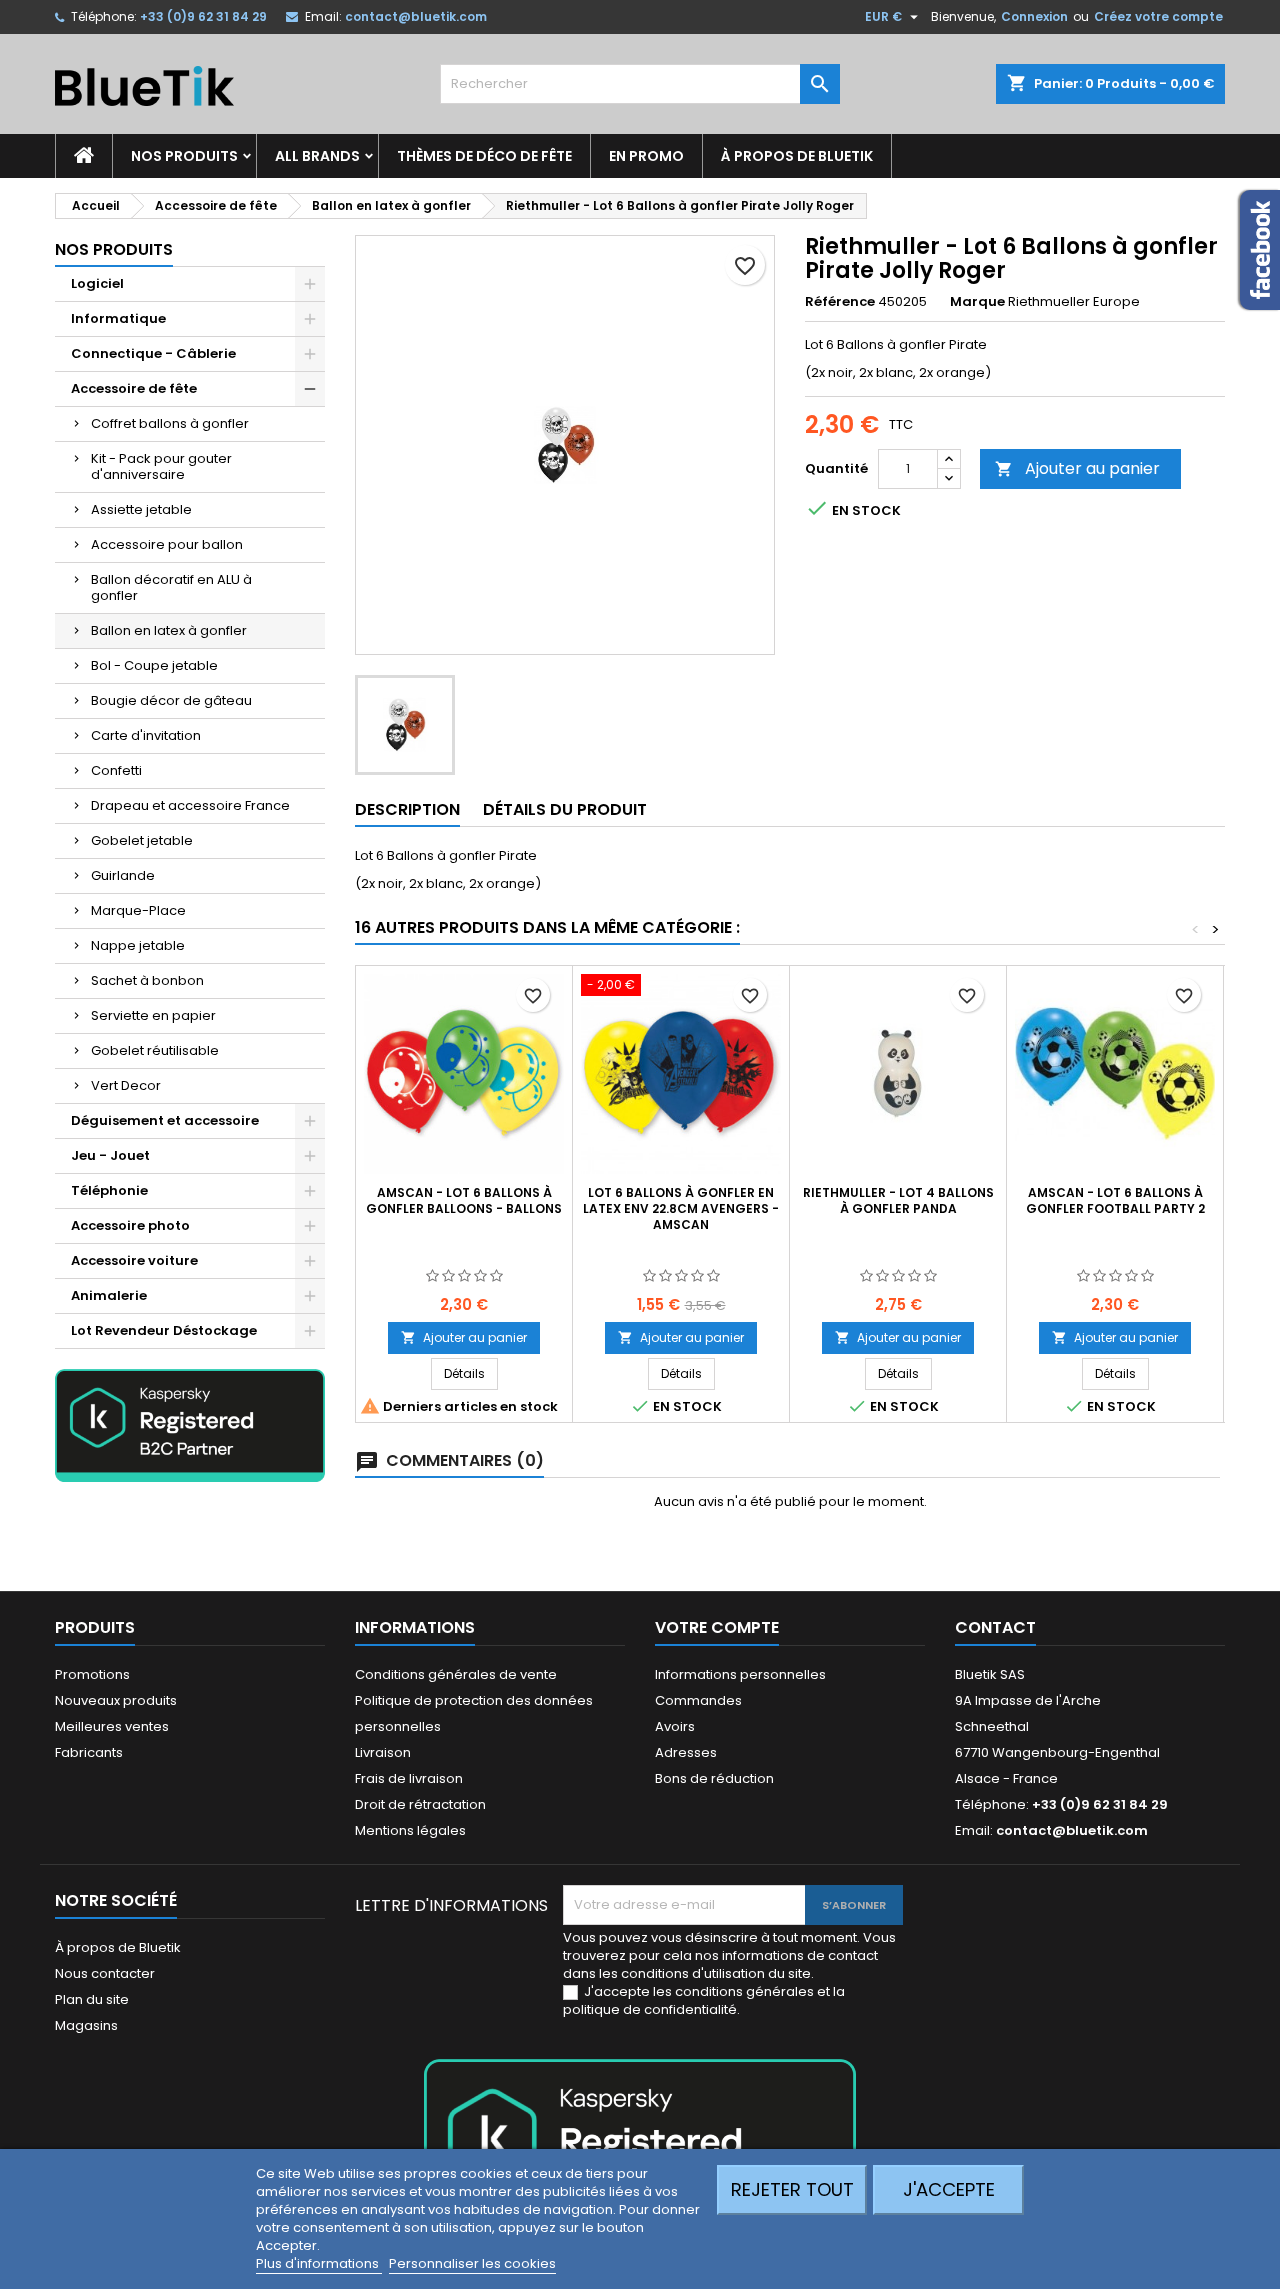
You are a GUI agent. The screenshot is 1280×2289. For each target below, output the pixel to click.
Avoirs (675, 1726)
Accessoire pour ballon (167, 544)
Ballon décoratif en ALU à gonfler (171, 587)
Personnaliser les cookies (472, 2263)
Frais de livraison (409, 1778)
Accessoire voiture (134, 1260)
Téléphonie (109, 1190)
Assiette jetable (141, 509)
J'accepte (949, 2189)
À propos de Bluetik (797, 156)
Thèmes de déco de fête (484, 156)
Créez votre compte (1158, 16)
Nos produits (184, 156)
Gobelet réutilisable (155, 1050)
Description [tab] (407, 809)
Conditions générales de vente (456, 1674)
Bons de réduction (714, 1778)
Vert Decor (126, 1085)
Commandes (698, 1700)
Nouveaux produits (116, 1700)
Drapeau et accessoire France (190, 805)
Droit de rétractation (420, 1804)
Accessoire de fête (134, 388)
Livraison (383, 1752)
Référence (840, 302)
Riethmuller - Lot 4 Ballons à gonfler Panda (898, 1200)
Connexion (1034, 16)
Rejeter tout (792, 2189)
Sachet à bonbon (147, 980)
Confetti (116, 770)
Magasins (86, 2025)
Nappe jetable (138, 945)
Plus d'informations (319, 2263)
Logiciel (97, 283)
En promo (646, 156)
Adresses (686, 1752)
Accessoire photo (130, 1225)
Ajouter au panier (1077, 468)
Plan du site (92, 1999)
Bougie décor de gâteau (171, 700)
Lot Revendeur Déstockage (164, 1330)
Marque (977, 302)
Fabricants (89, 1752)
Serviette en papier (153, 1015)
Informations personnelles (740, 1674)
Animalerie (109, 1295)
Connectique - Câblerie (153, 353)
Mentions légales (410, 1830)
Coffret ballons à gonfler (170, 423)
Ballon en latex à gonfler (169, 630)
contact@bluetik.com (416, 16)
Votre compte (717, 1627)
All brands (317, 156)
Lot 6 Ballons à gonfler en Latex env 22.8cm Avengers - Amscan (681, 1208)
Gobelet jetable (142, 840)
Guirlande (123, 875)
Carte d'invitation (146, 735)
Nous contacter (105, 1973)
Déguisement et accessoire (165, 1120)
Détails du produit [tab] (565, 809)
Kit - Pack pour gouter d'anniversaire (161, 466)
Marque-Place (138, 910)
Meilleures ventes (112, 1726)
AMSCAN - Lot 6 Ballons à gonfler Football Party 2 (1115, 1200)
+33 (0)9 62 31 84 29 (203, 16)
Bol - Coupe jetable (154, 665)
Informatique (118, 318)
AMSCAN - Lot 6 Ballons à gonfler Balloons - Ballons (464, 1200)
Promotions (92, 1674)
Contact (995, 1627)
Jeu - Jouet (110, 1155)
